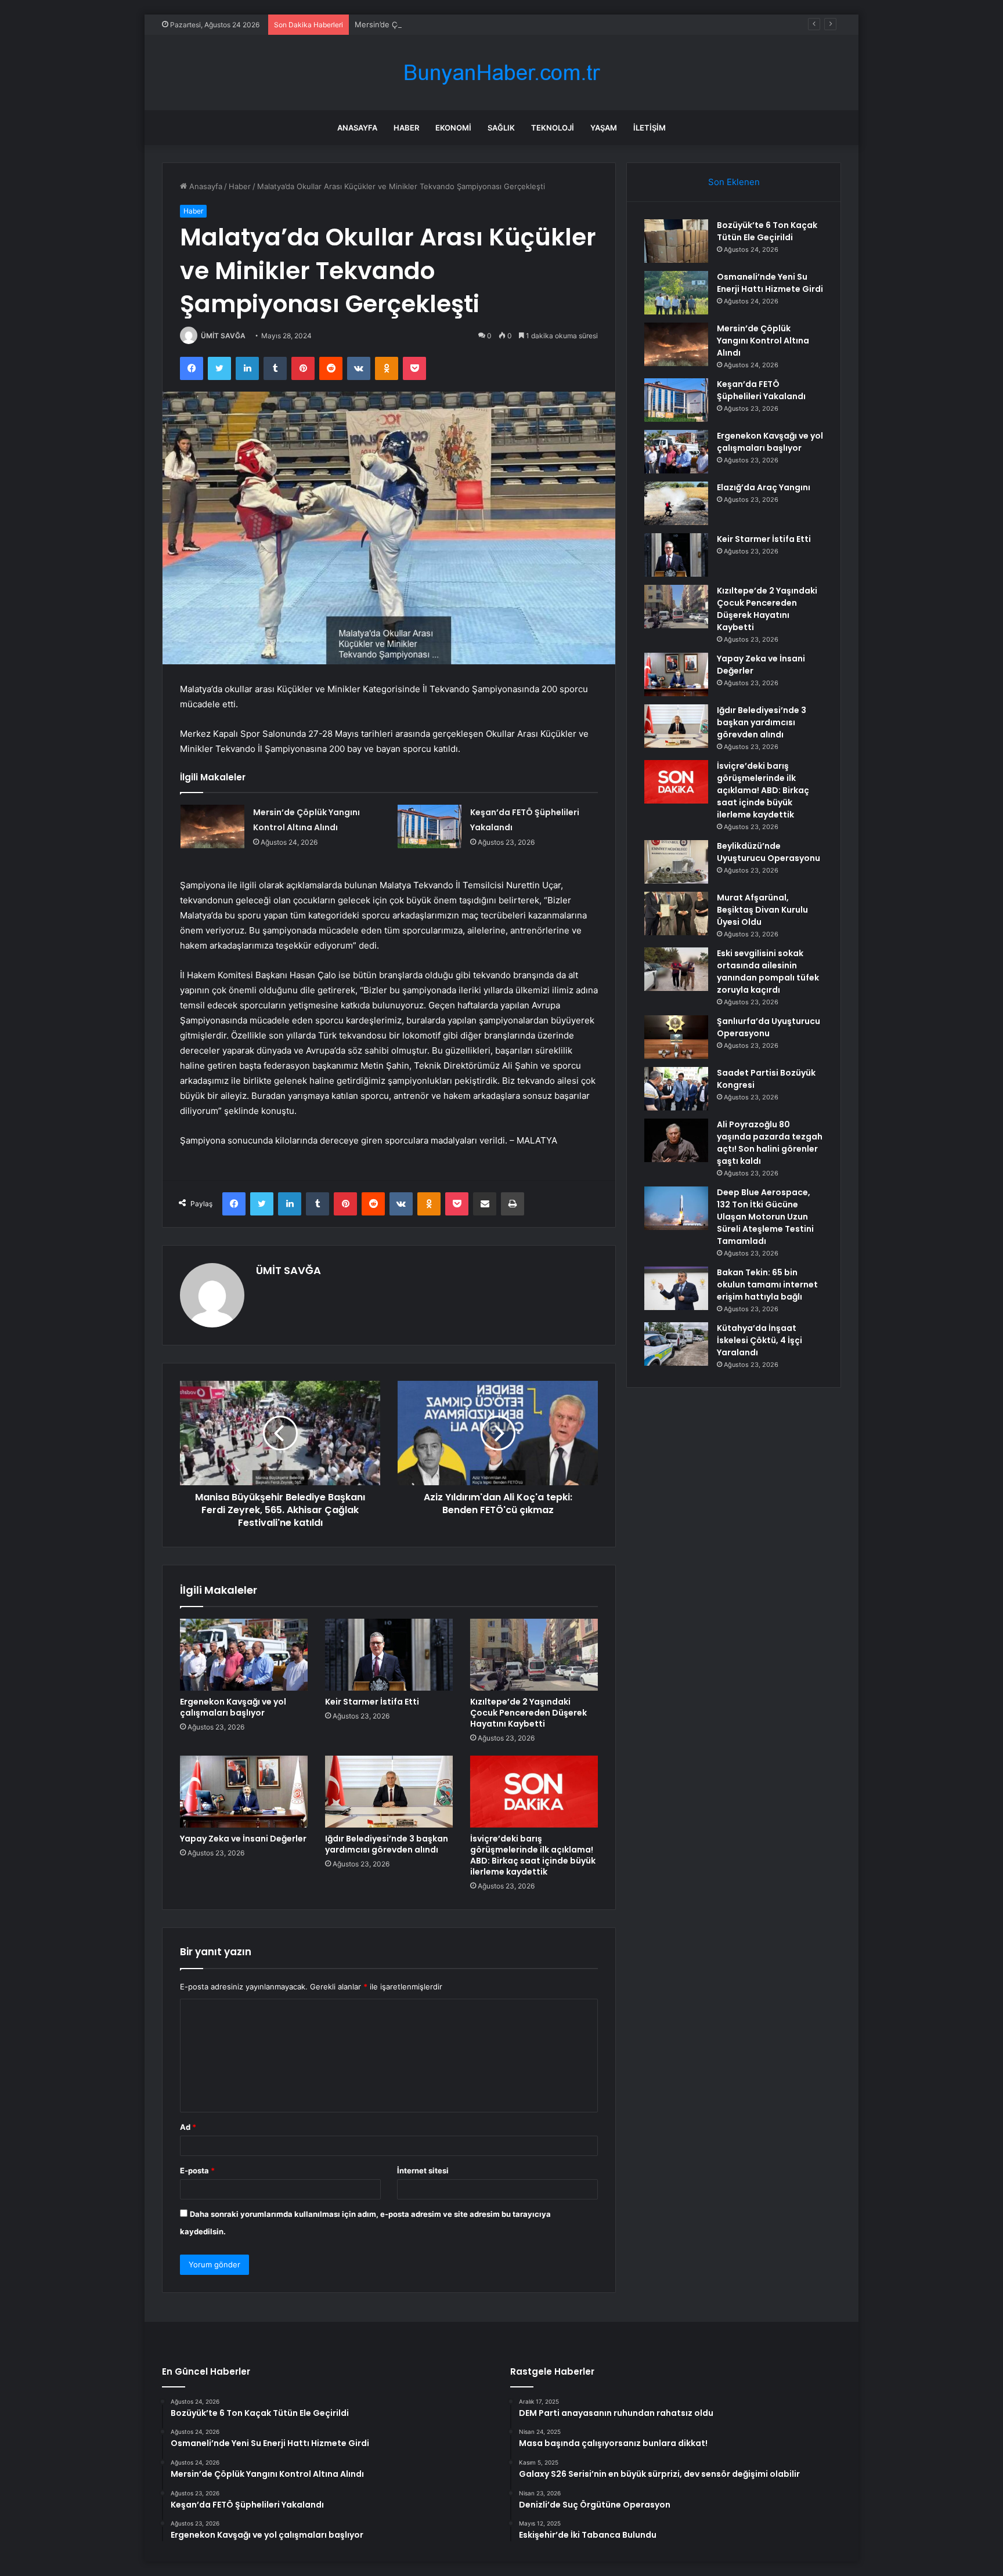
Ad (188, 2127)
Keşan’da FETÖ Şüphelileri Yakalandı (761, 390)
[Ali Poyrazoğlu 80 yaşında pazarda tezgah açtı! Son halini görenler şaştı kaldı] (676, 1140)
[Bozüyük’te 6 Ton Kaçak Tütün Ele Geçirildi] (676, 241)
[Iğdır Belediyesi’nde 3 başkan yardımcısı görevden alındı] (389, 1792)
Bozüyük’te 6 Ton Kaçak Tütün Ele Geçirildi (767, 231)
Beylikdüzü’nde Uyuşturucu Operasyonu (769, 852)
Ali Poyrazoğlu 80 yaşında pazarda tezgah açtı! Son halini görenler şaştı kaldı (770, 1143)
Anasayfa (357, 128)
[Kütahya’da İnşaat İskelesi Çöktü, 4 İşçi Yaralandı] (676, 1344)
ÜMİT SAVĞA (223, 336)
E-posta (197, 2170)
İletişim (650, 128)
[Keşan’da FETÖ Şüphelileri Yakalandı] (430, 826)
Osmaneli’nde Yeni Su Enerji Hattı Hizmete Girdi (770, 283)
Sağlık (501, 128)
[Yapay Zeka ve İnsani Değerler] (244, 1792)
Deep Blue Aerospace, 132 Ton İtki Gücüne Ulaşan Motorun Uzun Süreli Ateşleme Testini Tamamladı (765, 1217)
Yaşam (604, 128)
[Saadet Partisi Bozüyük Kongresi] (676, 1089)
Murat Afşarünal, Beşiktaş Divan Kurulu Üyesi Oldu (762, 910)
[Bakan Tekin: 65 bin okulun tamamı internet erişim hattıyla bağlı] (676, 1288)
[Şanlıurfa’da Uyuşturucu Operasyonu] (676, 1037)
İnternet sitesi (423, 2170)
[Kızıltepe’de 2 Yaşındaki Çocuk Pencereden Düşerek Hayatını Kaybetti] (534, 1655)
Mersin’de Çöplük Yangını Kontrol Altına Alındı (436, 24)
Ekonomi (453, 128)
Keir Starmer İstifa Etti (372, 1702)
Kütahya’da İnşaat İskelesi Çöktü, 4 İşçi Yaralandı (760, 1340)
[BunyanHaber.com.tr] (501, 73)
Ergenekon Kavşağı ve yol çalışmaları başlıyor (233, 1707)
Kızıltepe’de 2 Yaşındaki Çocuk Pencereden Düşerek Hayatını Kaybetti (528, 1713)
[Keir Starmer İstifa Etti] (389, 1655)
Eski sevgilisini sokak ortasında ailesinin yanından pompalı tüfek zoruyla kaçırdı (768, 972)
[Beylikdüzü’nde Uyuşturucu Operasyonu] (676, 862)
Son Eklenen (734, 182)
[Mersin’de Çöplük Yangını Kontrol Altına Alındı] (212, 826)
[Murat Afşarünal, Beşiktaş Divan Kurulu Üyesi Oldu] (676, 913)
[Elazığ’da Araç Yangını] (676, 503)
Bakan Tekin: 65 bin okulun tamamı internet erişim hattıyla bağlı (767, 1285)
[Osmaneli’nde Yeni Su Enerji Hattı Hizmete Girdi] (676, 293)
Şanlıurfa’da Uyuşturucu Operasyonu (769, 1027)
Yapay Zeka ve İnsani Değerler (243, 1839)
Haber (406, 128)
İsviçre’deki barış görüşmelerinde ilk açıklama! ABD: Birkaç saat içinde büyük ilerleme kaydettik (533, 1855)
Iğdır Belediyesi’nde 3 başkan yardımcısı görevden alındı (387, 1844)
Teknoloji (553, 128)
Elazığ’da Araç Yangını (764, 487)
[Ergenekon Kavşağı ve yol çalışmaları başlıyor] (244, 1655)
